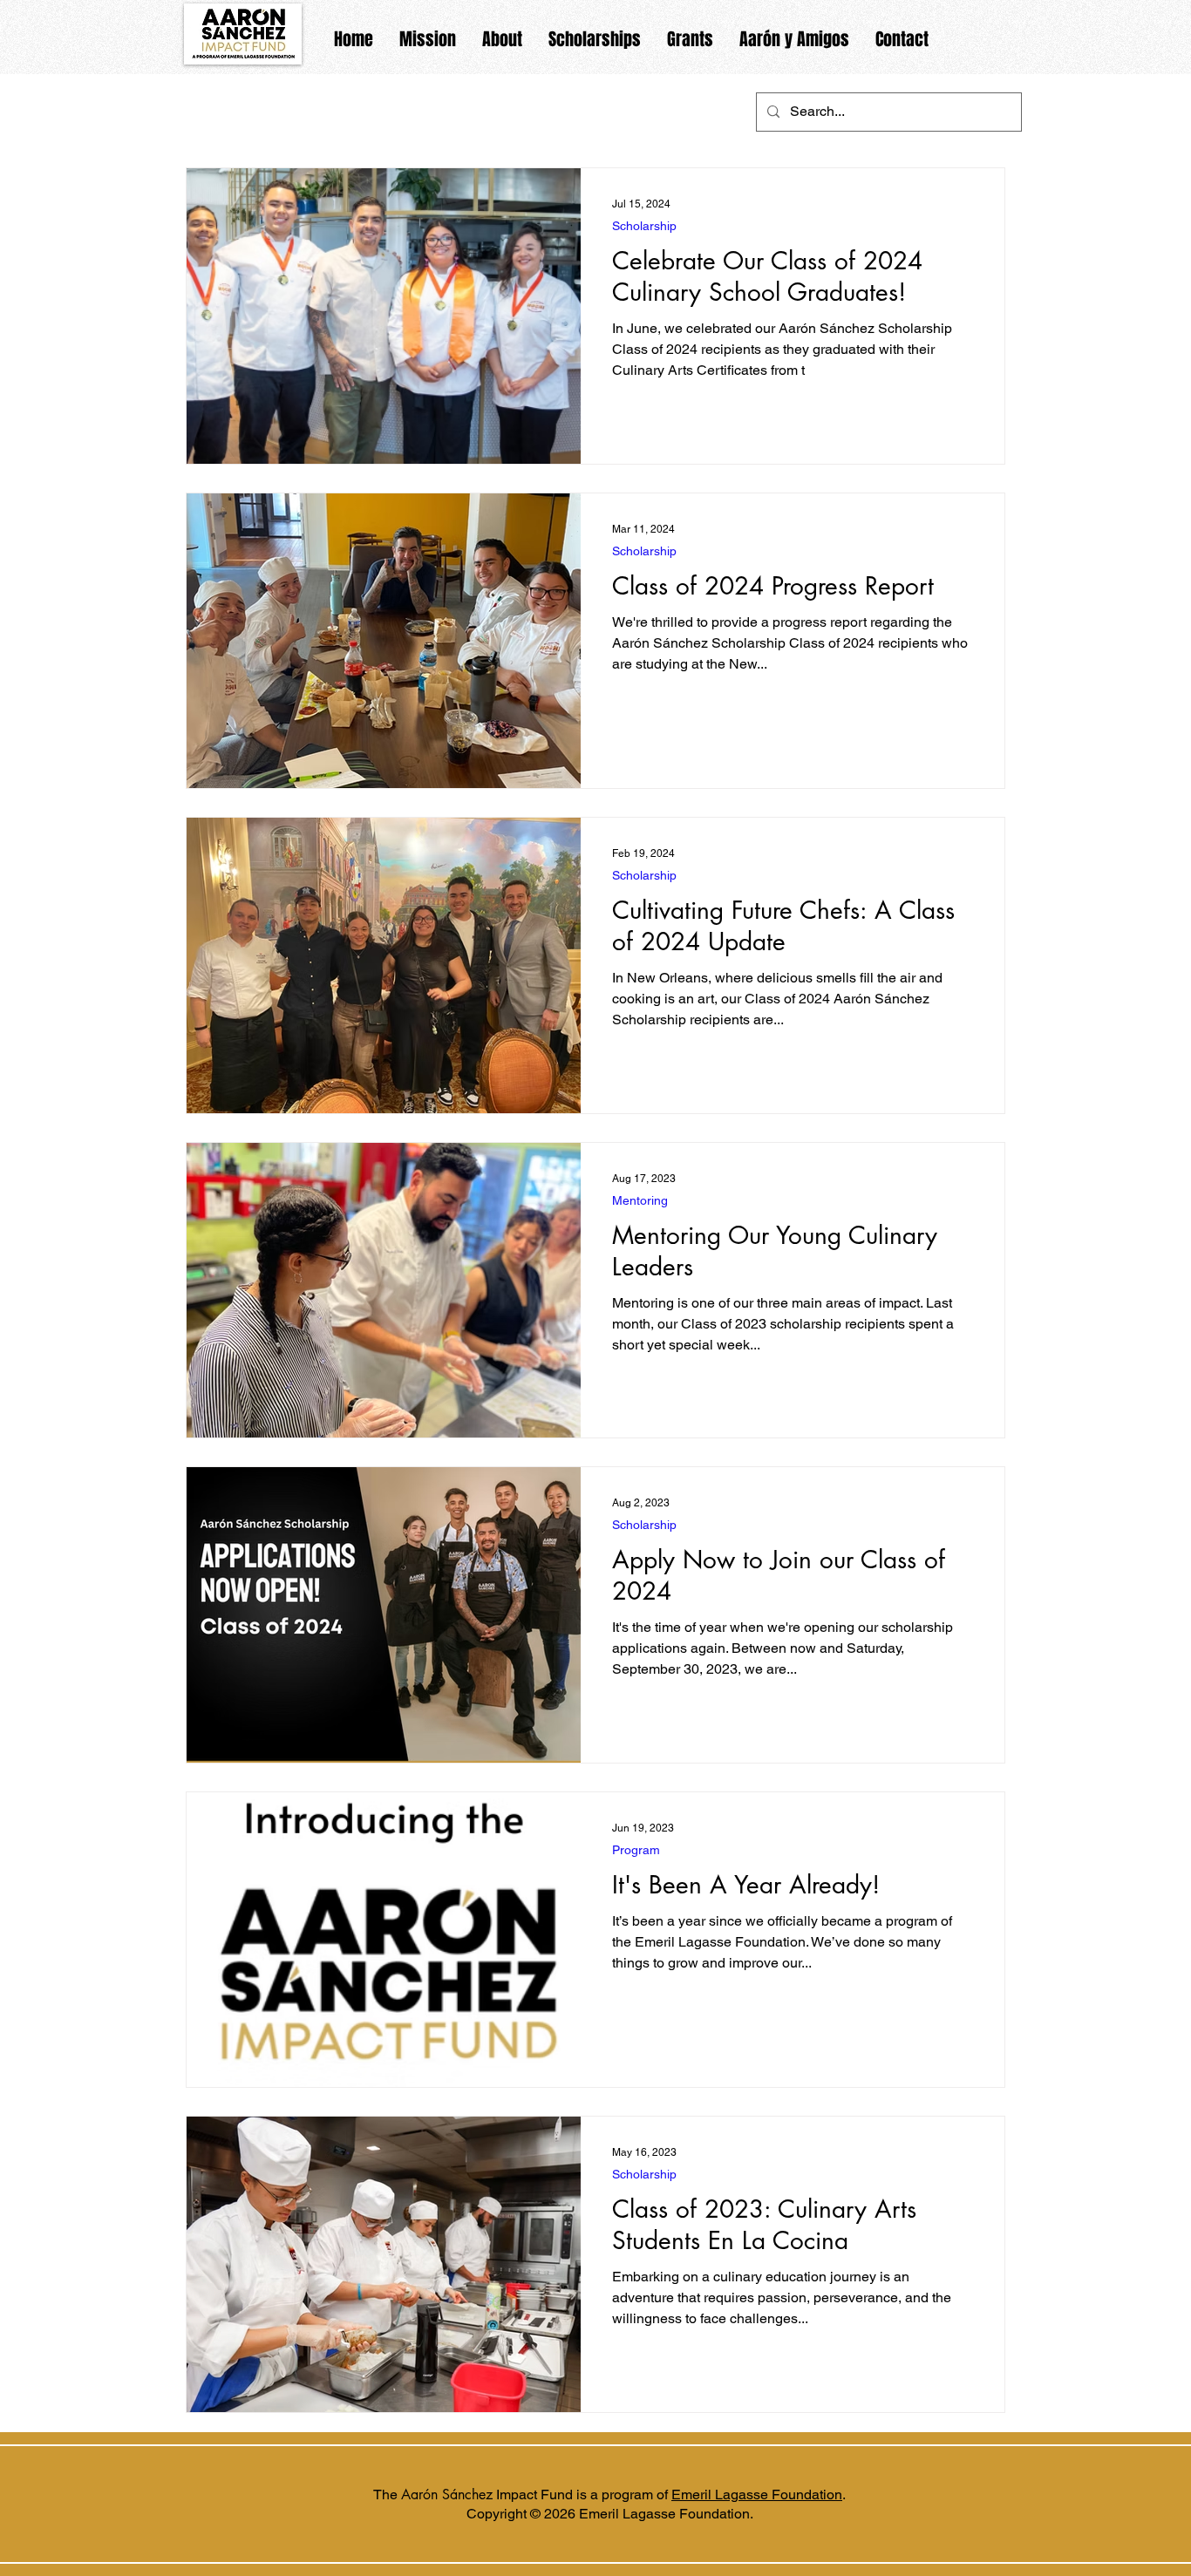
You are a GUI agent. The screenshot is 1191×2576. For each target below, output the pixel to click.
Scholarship (644, 226)
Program (636, 1850)
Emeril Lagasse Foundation (757, 2494)
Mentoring (640, 1200)
